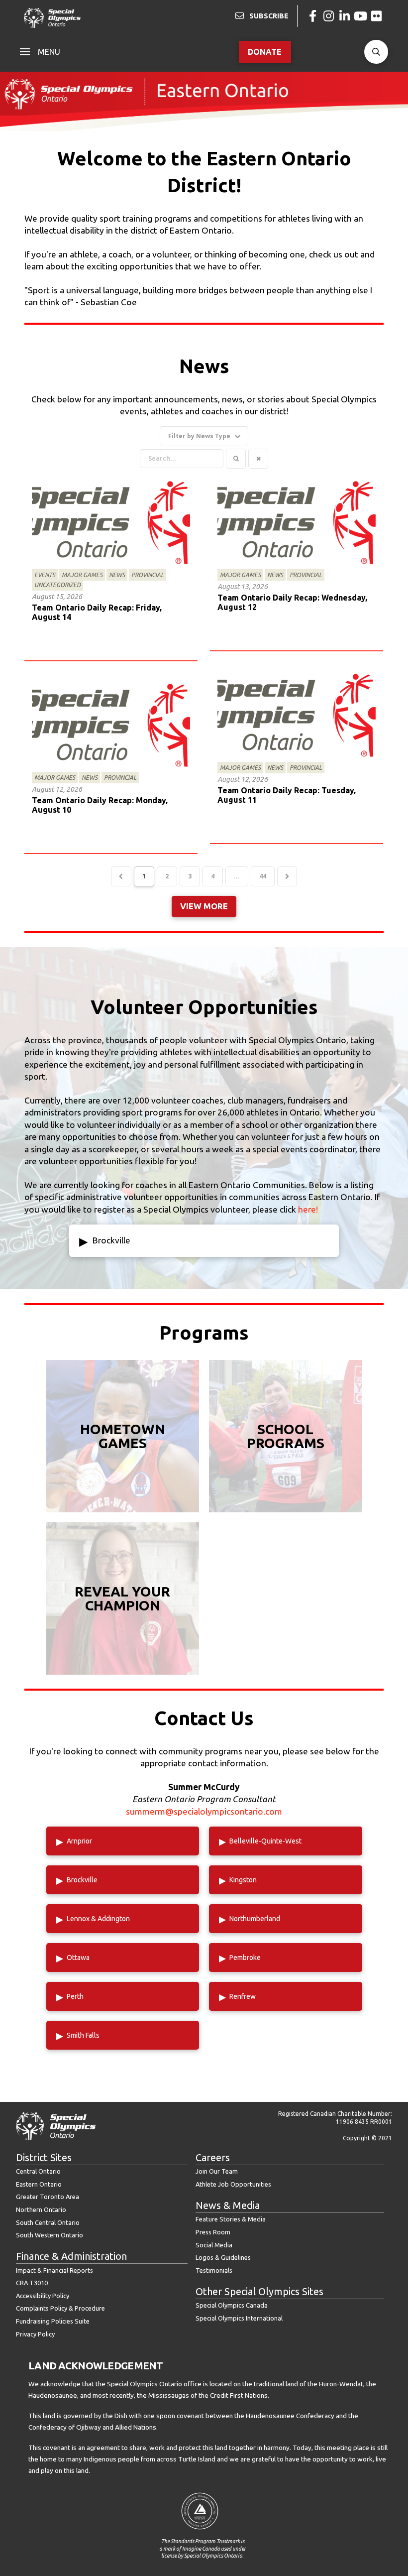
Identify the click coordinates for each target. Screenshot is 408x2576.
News (117, 575)
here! (308, 1209)
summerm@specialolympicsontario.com (204, 1811)
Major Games (82, 575)
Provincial (148, 575)
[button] (40, 52)
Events (45, 575)
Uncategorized (57, 585)
